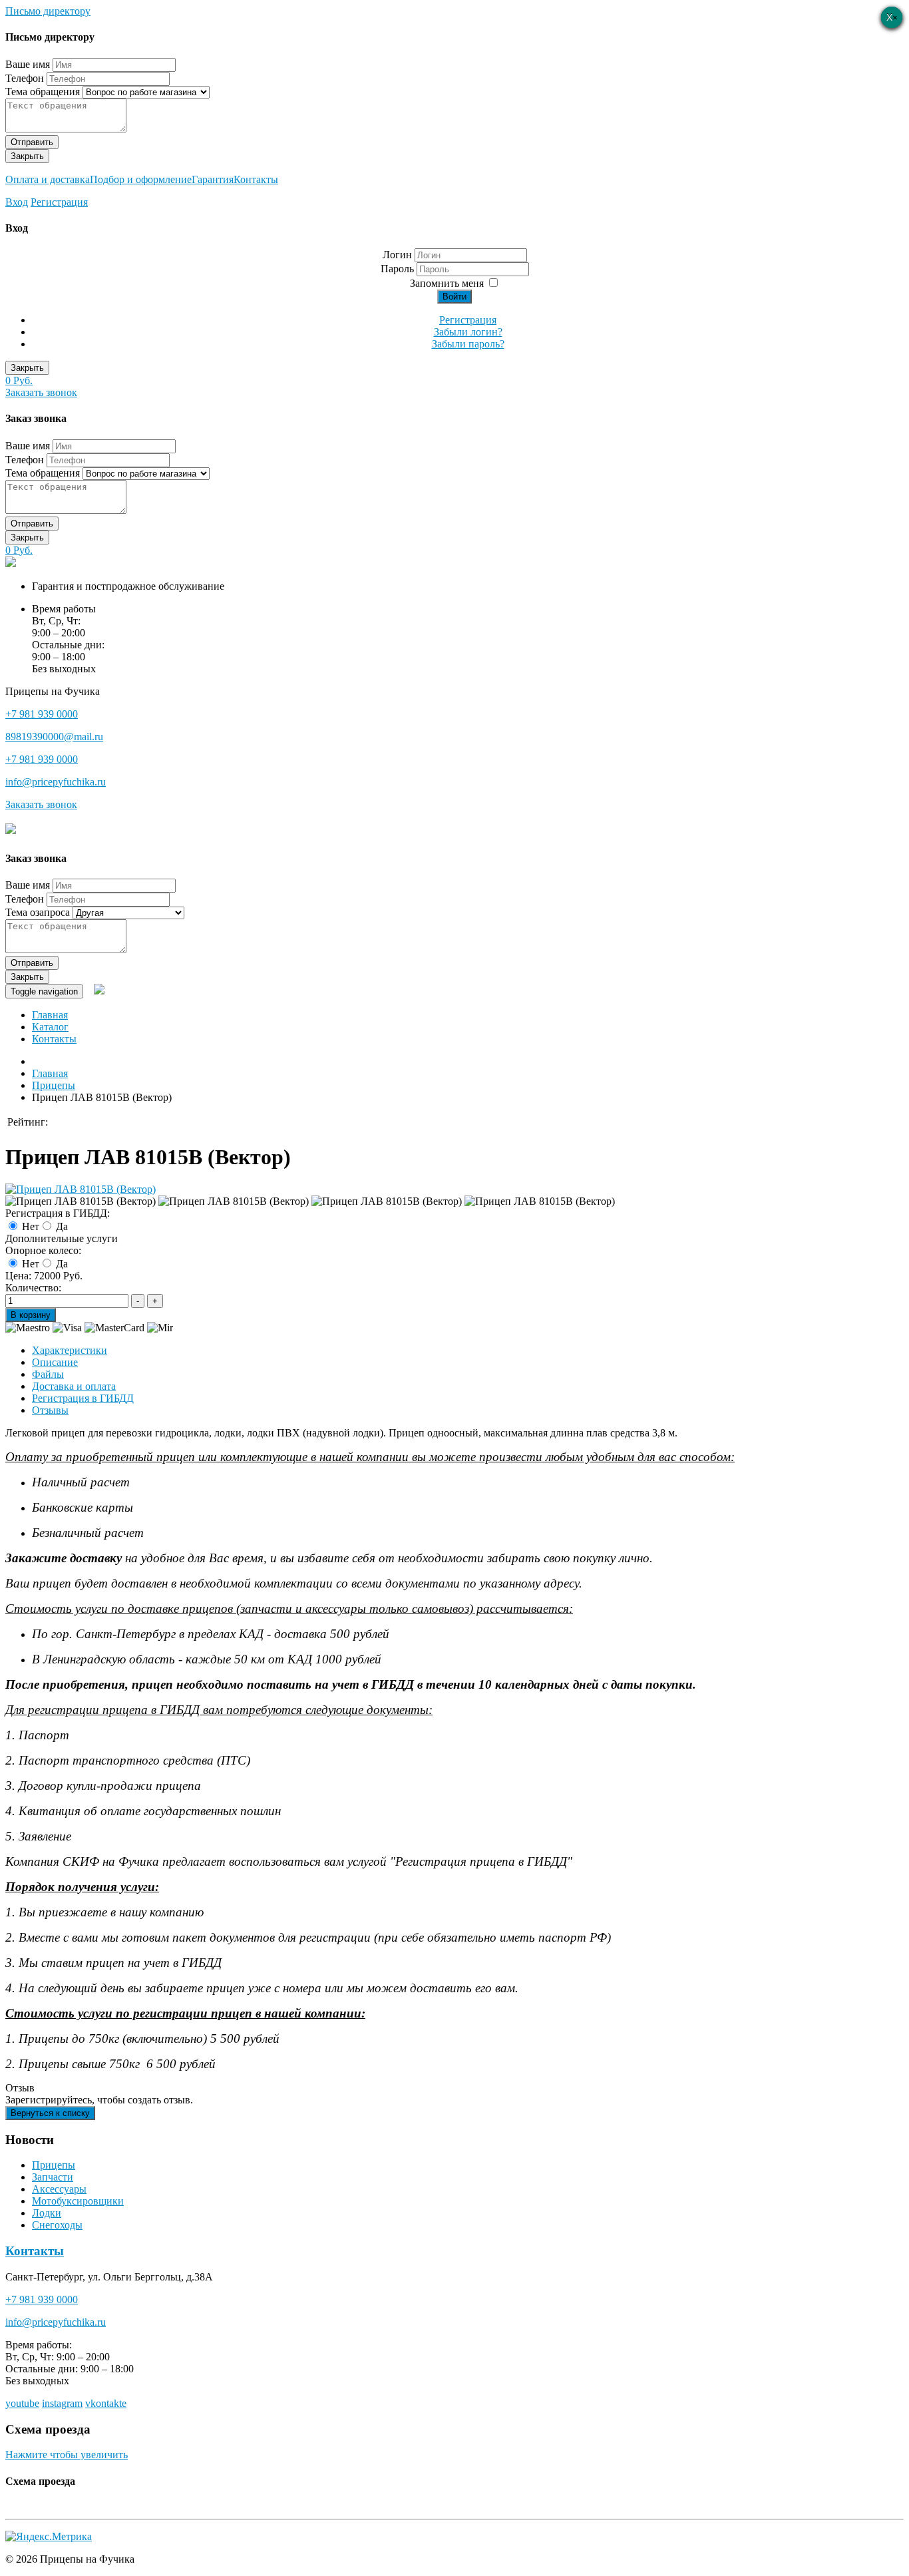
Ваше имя (28, 64)
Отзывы (50, 1410)
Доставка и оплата (74, 1386)
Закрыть (27, 156)
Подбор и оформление (141, 179)
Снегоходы (57, 2225)
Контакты (256, 179)
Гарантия (213, 179)
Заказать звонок (41, 392)
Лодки (47, 2213)
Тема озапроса (38, 912)
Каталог (50, 1027)
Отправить (32, 142)
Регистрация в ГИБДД (83, 1398)
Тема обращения (43, 92)
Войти (454, 297)
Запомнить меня (447, 283)
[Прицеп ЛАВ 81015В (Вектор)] (81, 1189)
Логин (397, 255)
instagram (62, 2403)
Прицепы (54, 2165)
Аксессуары (59, 2189)
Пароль (399, 269)
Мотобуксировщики (78, 2201)
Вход (17, 202)
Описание (55, 1362)
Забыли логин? (468, 332)
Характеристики (70, 1350)
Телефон (25, 78)
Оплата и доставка (48, 179)
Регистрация (59, 202)
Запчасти (53, 2177)
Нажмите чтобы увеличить (67, 2455)
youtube (22, 2403)
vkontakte (106, 2403)
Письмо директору (48, 11)
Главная (50, 1015)
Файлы (48, 1374)
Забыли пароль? (468, 344)
